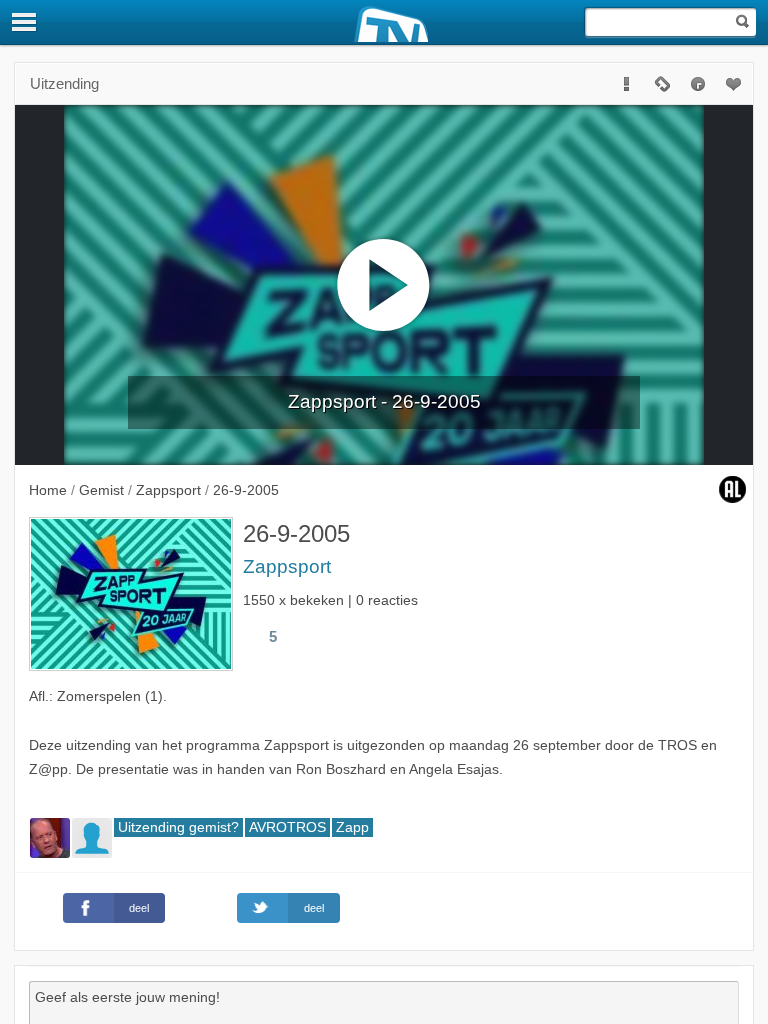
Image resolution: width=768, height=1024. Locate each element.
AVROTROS (287, 827)
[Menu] (25, 22)
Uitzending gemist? (178, 827)
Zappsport (287, 566)
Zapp (352, 827)
